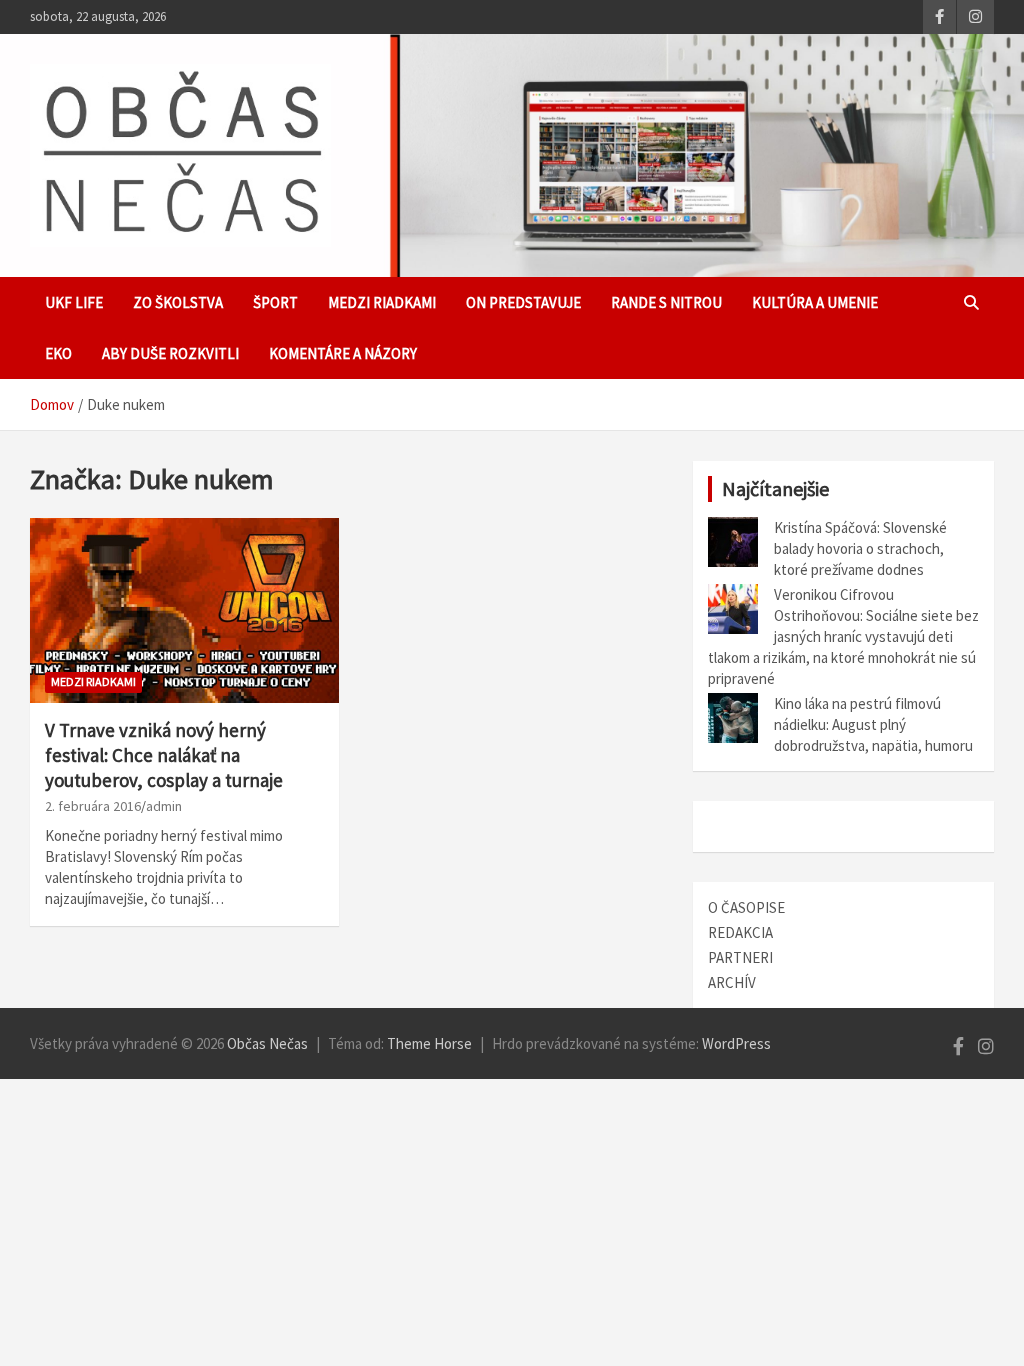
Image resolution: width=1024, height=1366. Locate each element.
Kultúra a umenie (815, 302)
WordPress (736, 1043)
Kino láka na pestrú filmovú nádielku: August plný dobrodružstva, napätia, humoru (873, 724)
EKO (58, 353)
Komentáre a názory (343, 353)
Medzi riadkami (382, 302)
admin (164, 806)
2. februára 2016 (93, 806)
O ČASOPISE (746, 907)
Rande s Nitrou (666, 302)
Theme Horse (429, 1043)
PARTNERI (740, 957)
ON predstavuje (523, 302)
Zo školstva (178, 302)
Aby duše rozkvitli (170, 353)
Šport (275, 302)
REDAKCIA (740, 932)
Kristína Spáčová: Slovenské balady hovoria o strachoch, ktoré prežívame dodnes (860, 548)
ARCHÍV (732, 982)
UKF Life (74, 302)
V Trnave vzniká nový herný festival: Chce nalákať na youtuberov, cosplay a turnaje (164, 754)
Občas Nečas (267, 1043)
